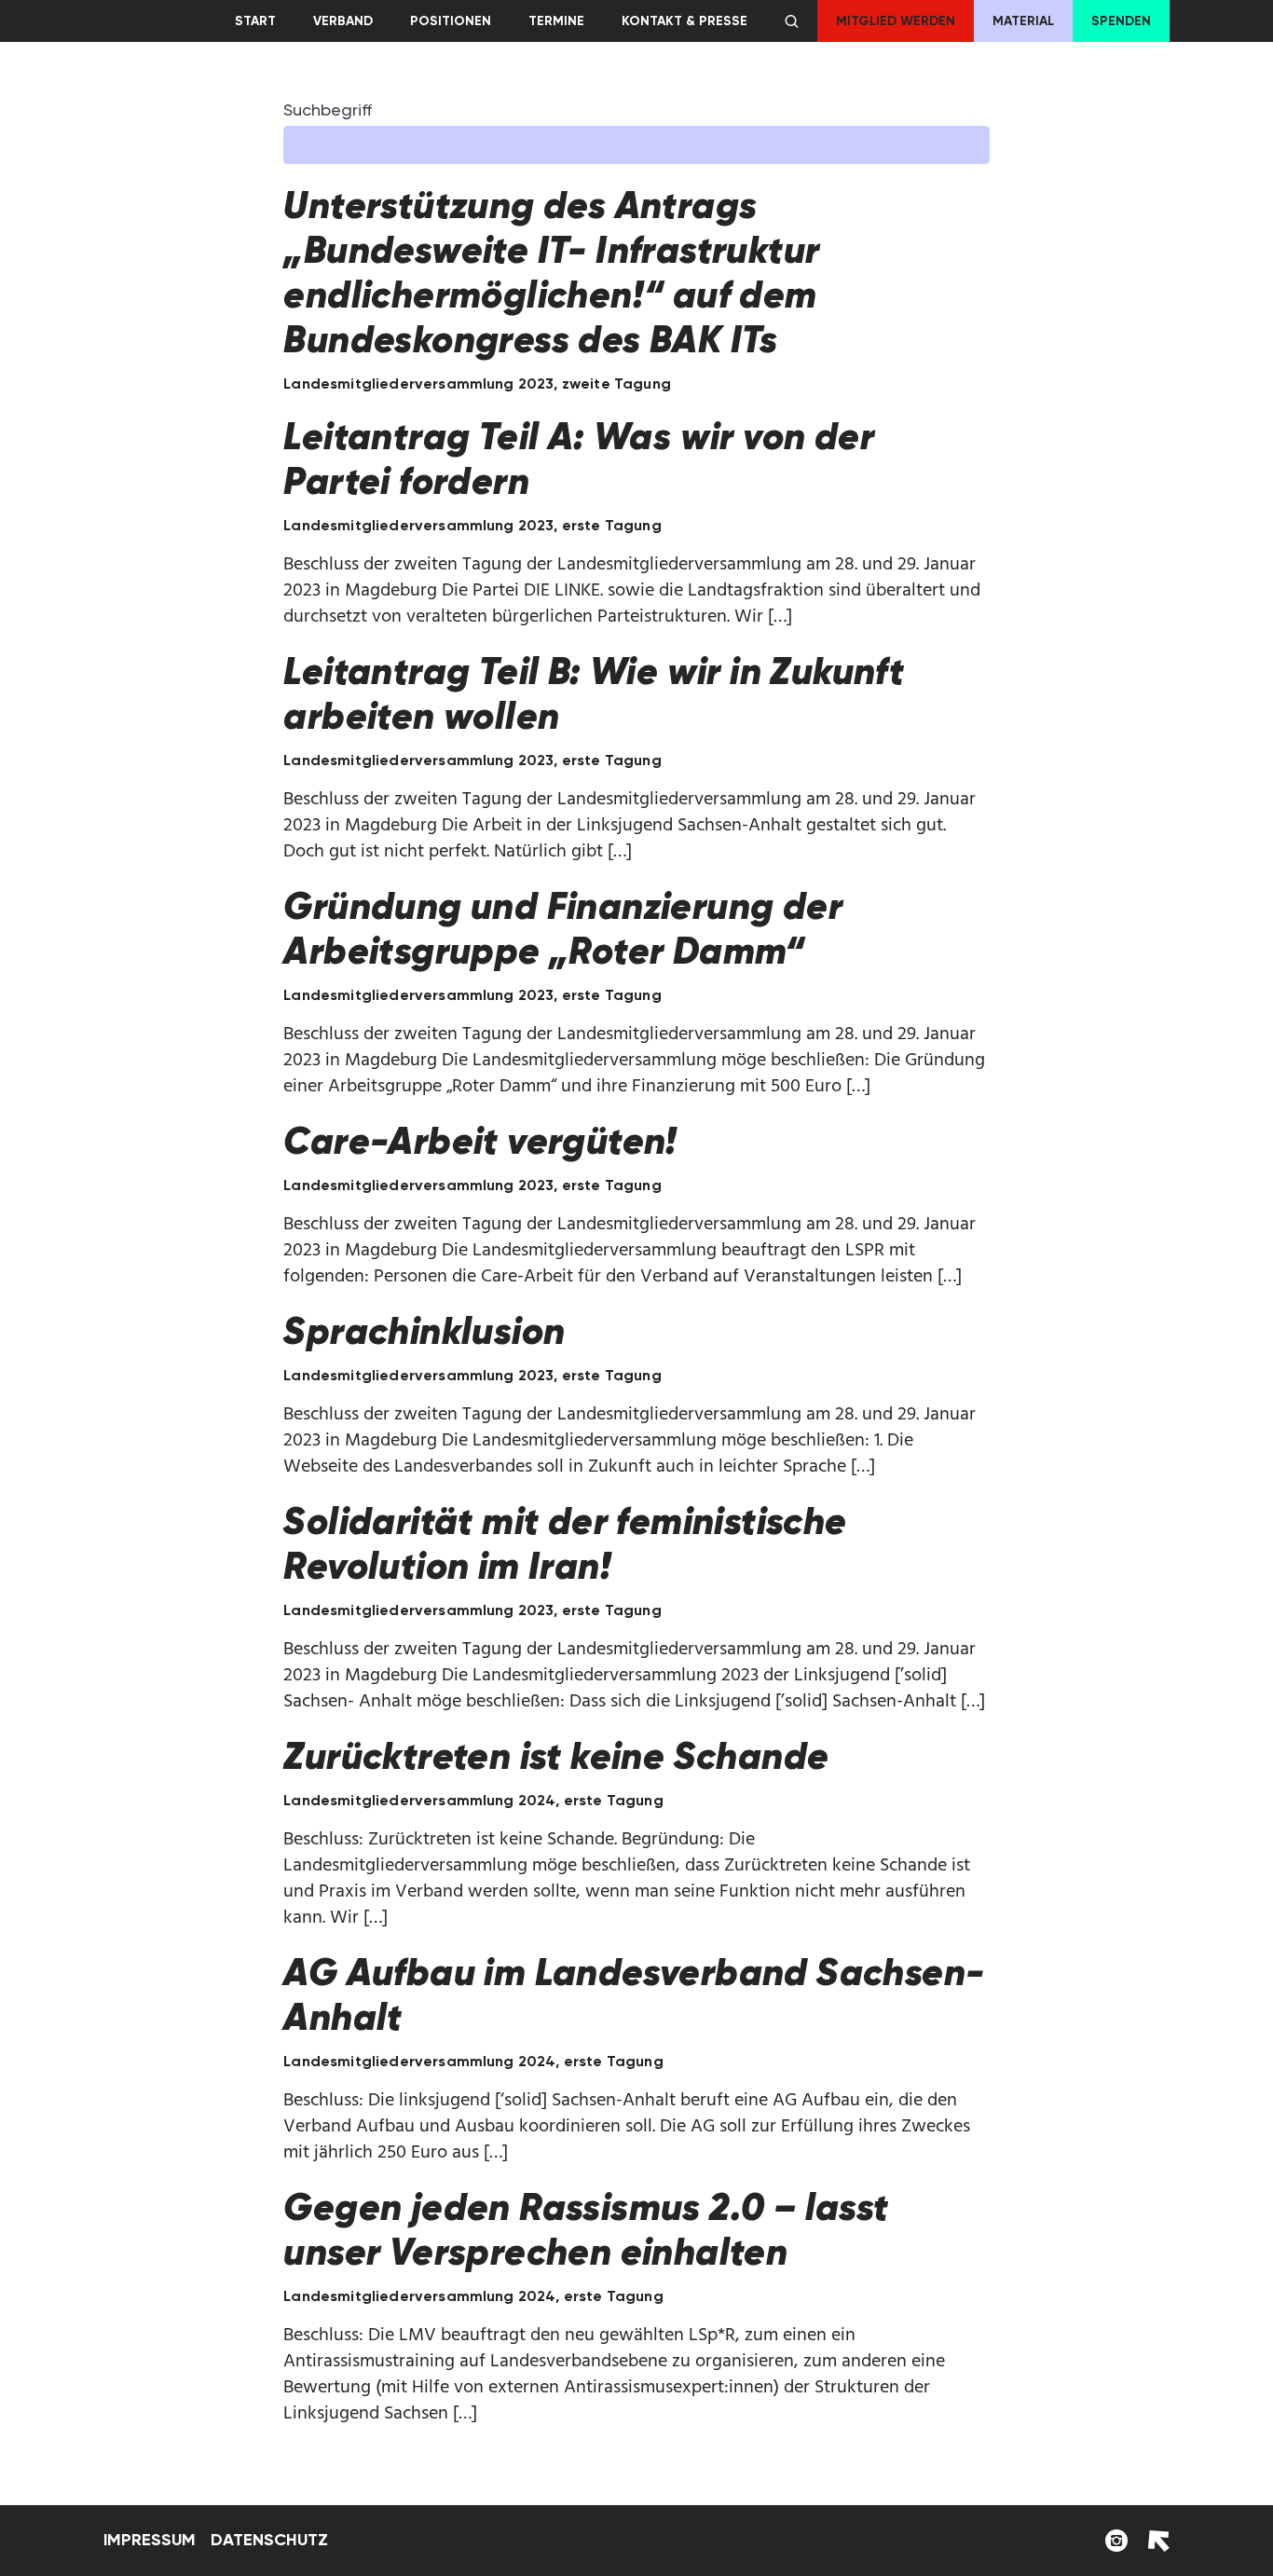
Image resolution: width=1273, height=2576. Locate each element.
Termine (556, 21)
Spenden (1121, 21)
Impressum (150, 2540)
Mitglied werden (896, 21)
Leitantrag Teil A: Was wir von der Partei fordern (579, 459)
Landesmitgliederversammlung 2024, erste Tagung (473, 1800)
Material (1023, 21)
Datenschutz (269, 2540)
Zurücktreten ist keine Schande (556, 1756)
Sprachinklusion (424, 1331)
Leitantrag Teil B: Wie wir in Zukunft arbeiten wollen (594, 693)
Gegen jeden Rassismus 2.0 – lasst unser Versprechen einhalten (586, 2229)
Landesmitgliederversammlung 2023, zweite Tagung (477, 384)
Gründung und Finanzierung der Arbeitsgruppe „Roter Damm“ (563, 928)
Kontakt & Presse (684, 21)
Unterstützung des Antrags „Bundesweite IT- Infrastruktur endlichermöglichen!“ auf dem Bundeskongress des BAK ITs (551, 272)
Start (255, 21)
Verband (343, 21)
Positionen (451, 21)
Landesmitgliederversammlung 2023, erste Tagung (472, 525)
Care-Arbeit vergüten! (480, 1141)
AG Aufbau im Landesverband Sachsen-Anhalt (634, 1994)
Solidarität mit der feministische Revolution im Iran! (565, 1543)
